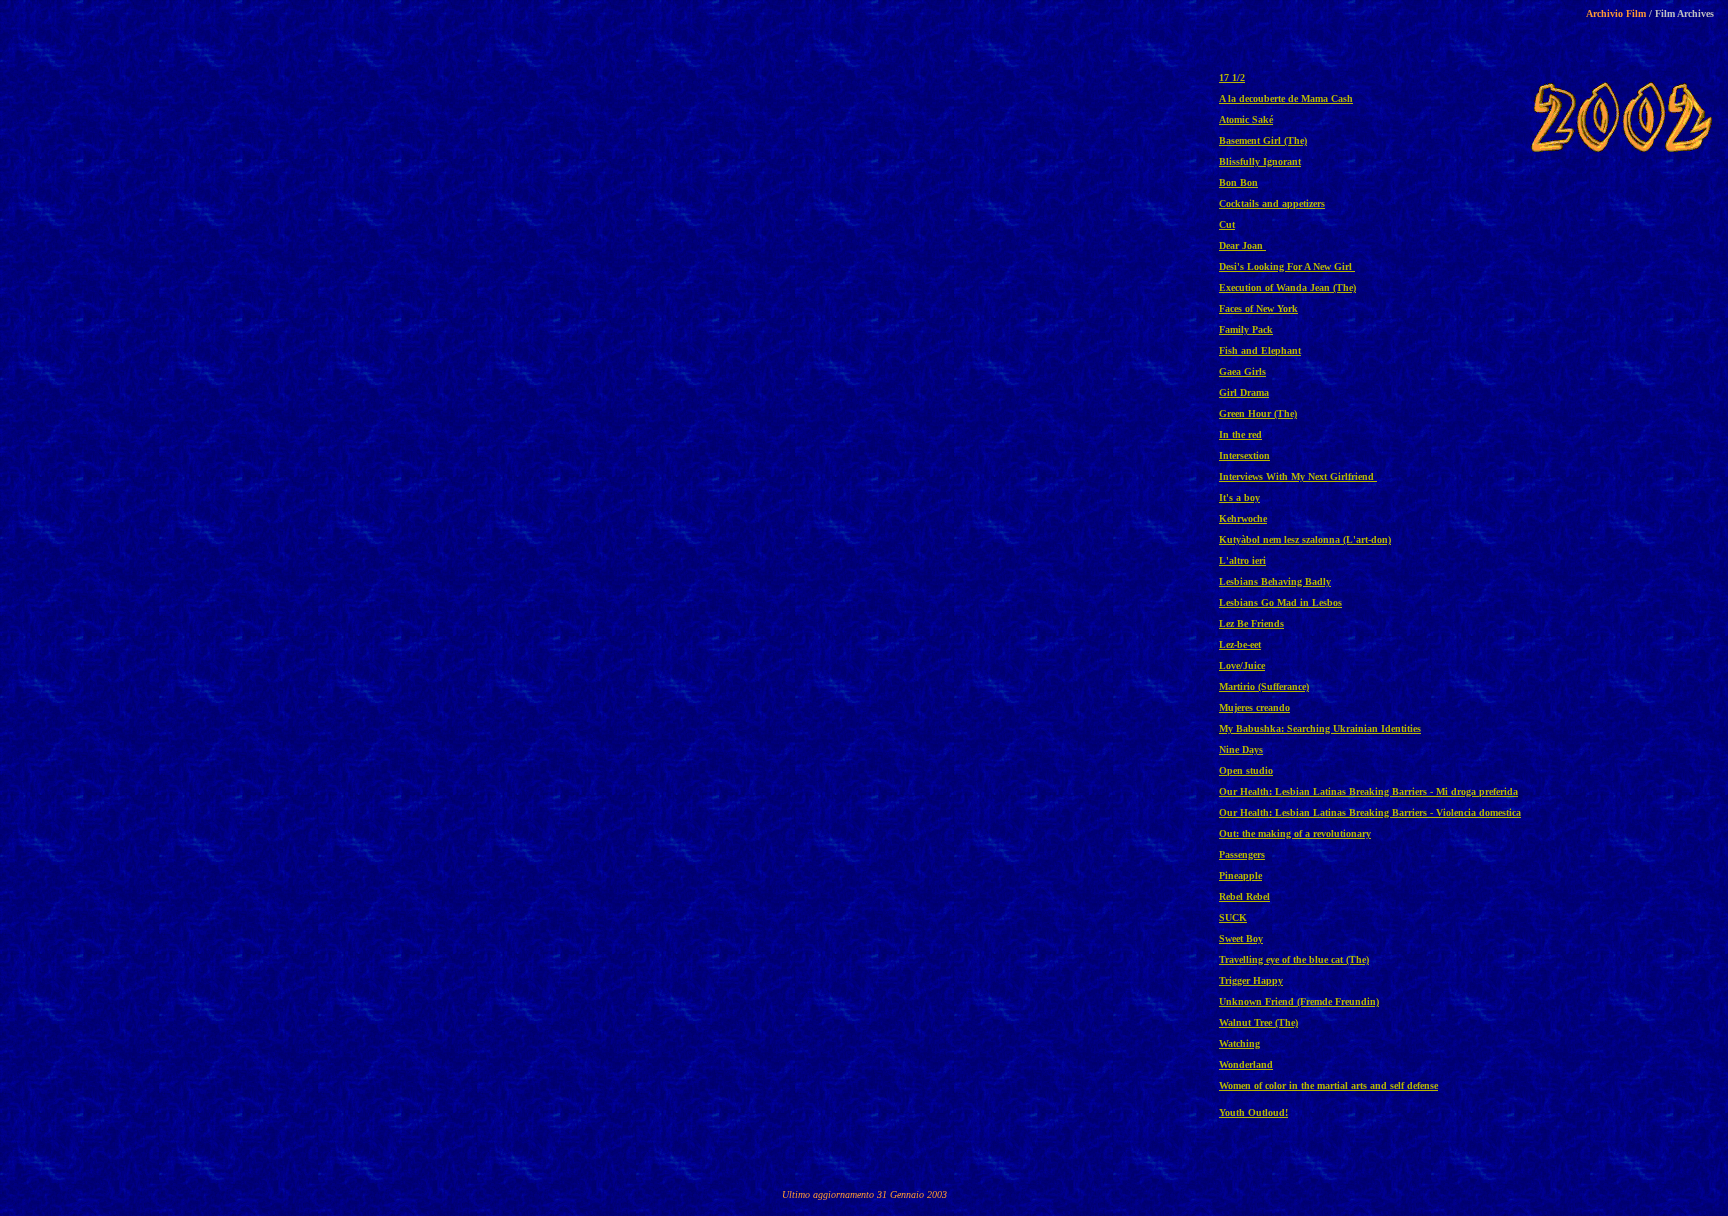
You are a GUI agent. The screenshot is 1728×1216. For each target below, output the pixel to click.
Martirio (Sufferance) (1264, 686)
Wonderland (1246, 1064)
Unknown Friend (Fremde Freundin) (1299, 1001)
